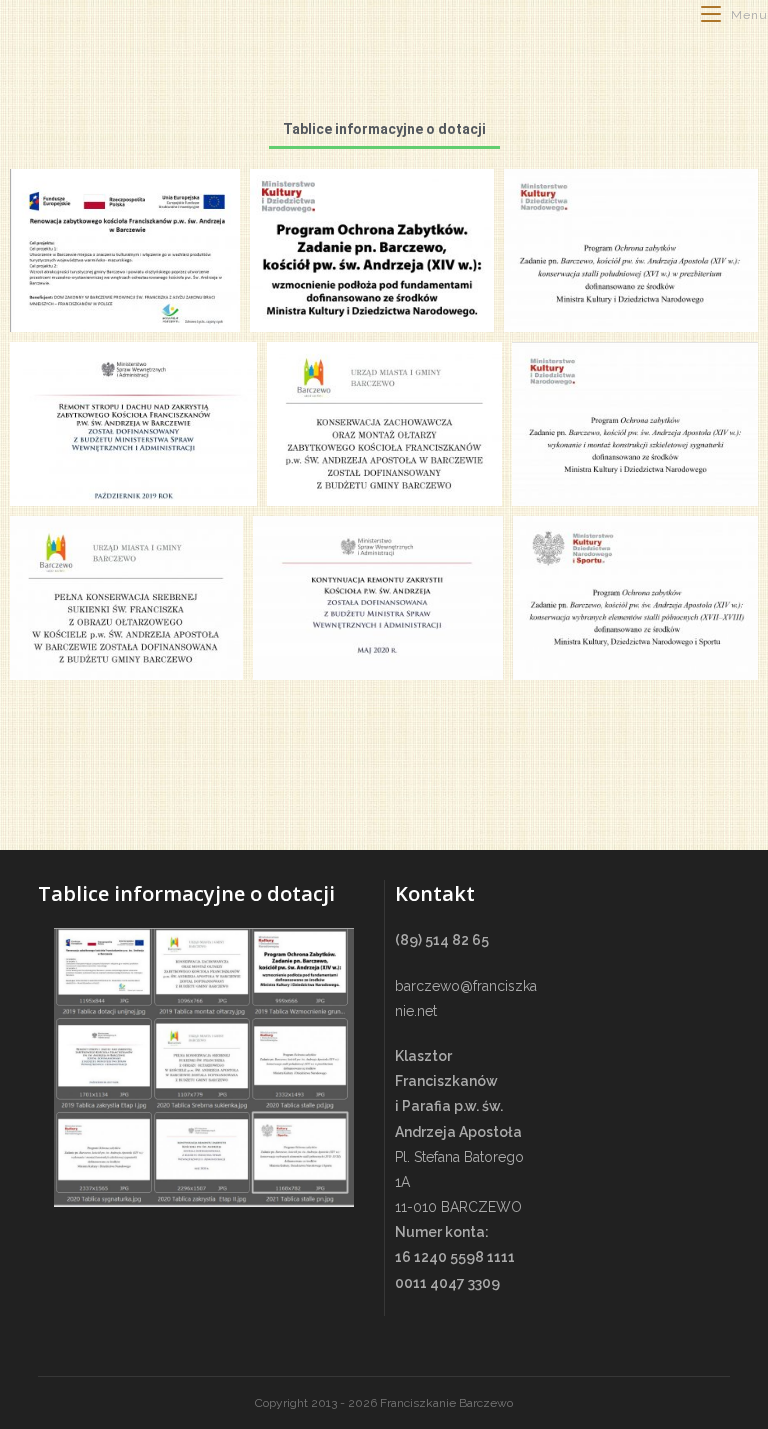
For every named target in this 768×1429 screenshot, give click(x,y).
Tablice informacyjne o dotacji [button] (384, 129)
